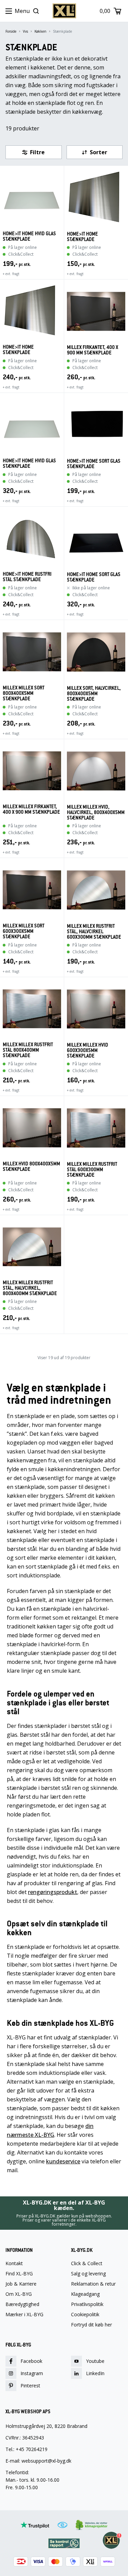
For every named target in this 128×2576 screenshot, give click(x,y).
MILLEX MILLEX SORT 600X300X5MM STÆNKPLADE (24, 931)
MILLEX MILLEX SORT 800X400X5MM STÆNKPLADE (24, 693)
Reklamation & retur (93, 2284)
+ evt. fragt (11, 274)
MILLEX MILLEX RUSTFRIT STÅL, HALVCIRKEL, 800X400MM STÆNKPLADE (30, 1288)
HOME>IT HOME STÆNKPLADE (82, 237)
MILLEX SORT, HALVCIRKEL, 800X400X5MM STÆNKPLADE (94, 694)
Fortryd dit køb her (91, 2325)
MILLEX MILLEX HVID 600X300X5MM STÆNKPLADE (88, 1050)
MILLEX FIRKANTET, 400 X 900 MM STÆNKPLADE (93, 350)
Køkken (40, 31)
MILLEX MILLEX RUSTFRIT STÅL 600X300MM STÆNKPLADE (92, 1170)
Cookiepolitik (85, 2315)
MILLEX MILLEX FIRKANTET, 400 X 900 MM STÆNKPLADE (31, 809)
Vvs (25, 31)
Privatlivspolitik (87, 2304)
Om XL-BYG (19, 2294)
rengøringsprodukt (53, 1892)
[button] (34, 152)
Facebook (31, 2361)
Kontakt (14, 2263)
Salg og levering (88, 2274)
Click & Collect (87, 2263)
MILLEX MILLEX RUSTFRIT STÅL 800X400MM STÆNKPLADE (28, 1050)
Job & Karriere (21, 2284)
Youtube (95, 2361)
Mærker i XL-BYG (24, 2315)
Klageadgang (85, 2294)
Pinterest (30, 2386)
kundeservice (63, 2161)
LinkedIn (95, 2373)
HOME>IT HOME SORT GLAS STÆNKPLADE (94, 464)
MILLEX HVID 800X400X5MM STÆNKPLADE (31, 1167)
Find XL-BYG (19, 2274)
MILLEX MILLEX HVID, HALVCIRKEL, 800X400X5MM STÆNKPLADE (96, 812)
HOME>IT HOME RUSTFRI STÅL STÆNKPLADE (27, 577)
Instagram (32, 2373)
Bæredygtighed (22, 2304)
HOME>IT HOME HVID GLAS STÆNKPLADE (29, 236)
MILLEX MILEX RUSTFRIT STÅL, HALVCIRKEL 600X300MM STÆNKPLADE (94, 932)
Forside (11, 31)
